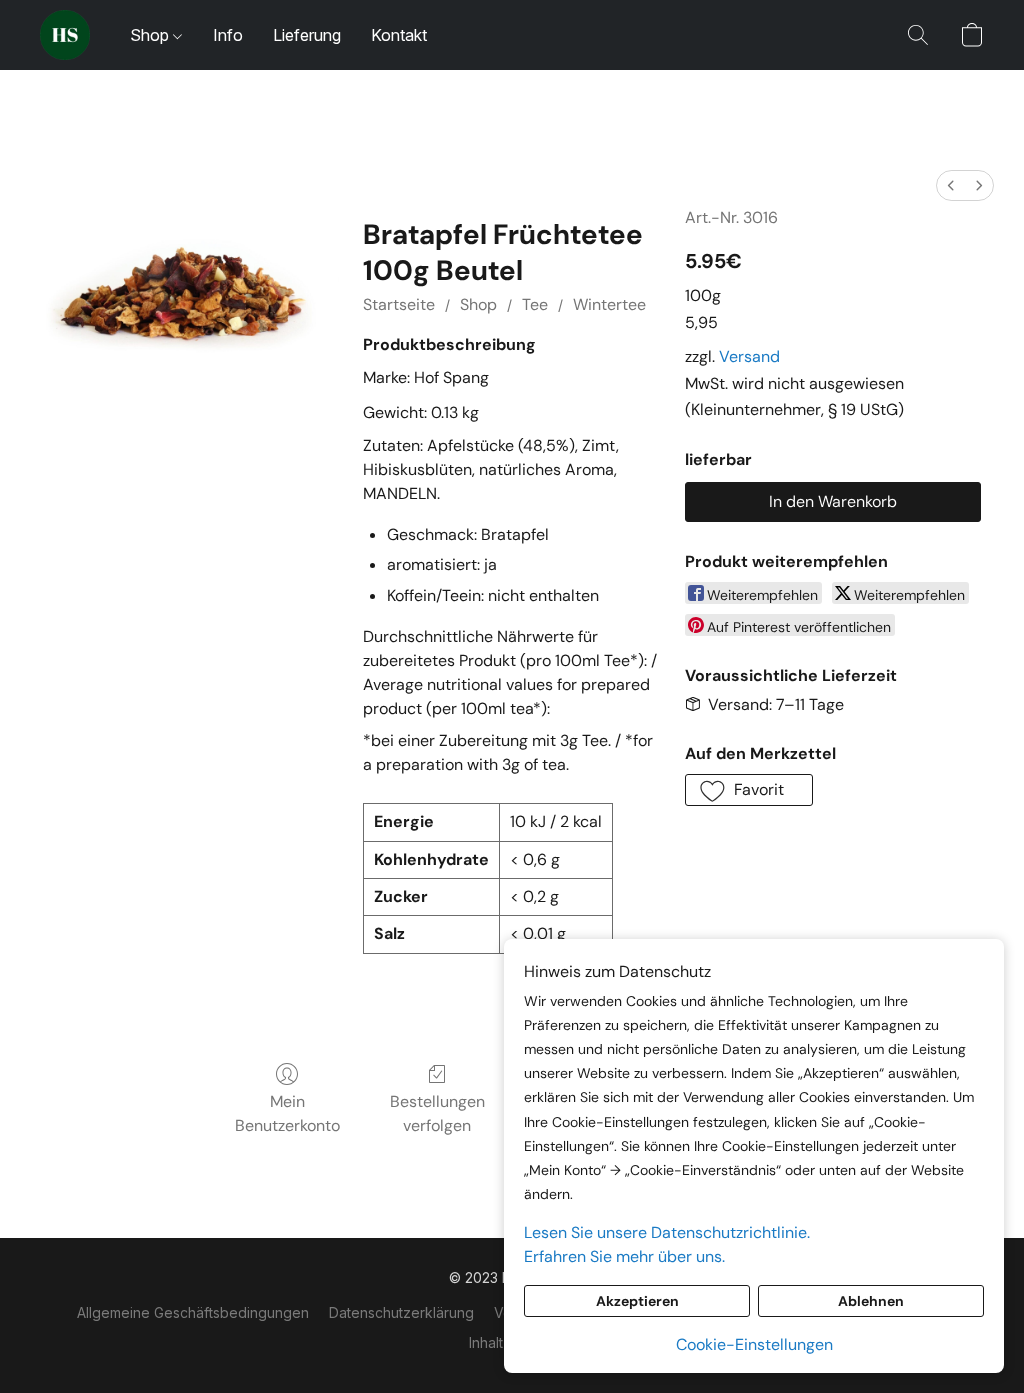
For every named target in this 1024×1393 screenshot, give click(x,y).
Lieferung (307, 35)
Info (228, 35)
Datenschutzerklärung (401, 1312)
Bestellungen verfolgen (437, 1113)
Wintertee (609, 304)
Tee (535, 304)
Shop (151, 35)
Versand (749, 356)
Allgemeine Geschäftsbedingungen (193, 1312)
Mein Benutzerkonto (287, 1113)
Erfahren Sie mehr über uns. (624, 1256)
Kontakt (399, 35)
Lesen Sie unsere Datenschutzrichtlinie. (667, 1232)
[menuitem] (951, 185)
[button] (65, 35)
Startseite (399, 304)
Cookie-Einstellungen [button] (754, 1344)
